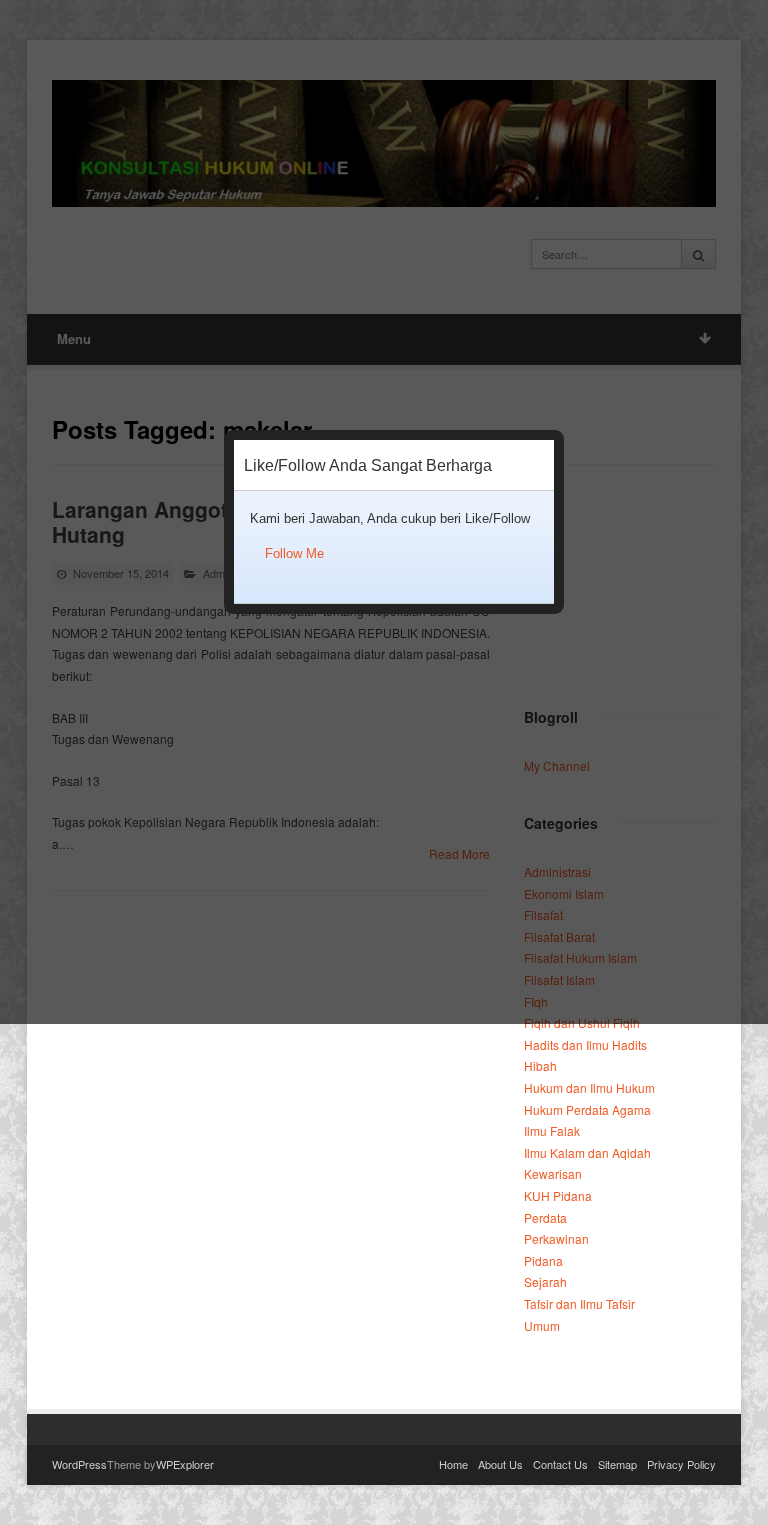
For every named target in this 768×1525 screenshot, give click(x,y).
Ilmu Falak (552, 1130)
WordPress (79, 1464)
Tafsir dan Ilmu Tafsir (579, 1303)
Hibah (540, 1065)
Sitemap (617, 1464)
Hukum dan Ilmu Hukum (589, 1087)
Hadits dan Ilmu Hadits (585, 1044)
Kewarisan (553, 1173)
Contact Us (560, 1464)
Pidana (543, 1260)
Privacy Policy (681, 1464)
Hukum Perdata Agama (587, 1109)
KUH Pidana (558, 1195)
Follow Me (294, 553)
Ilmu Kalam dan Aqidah (587, 1152)
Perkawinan (556, 1238)
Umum (542, 1325)
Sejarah (545, 1281)
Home (453, 1464)
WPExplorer (185, 1464)
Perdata (545, 1217)
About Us (500, 1464)
